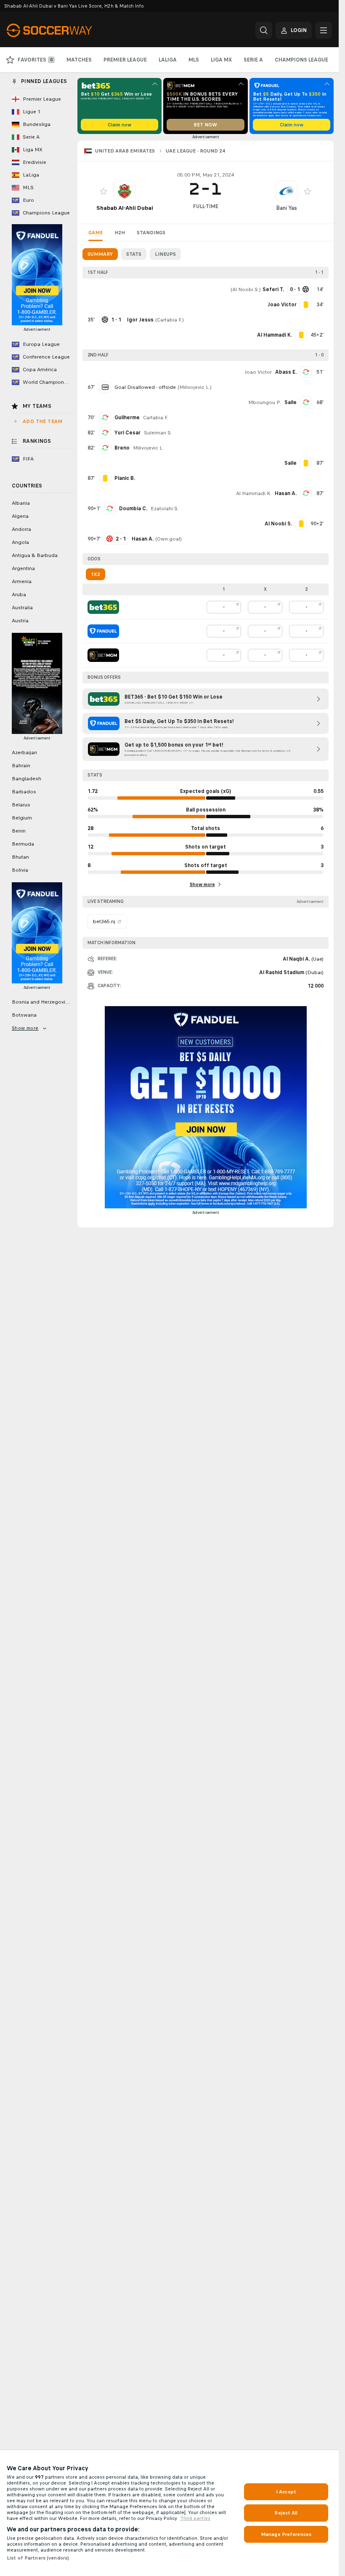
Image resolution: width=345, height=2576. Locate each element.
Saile (291, 402)
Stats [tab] (134, 254)
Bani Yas (287, 208)
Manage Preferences (286, 2534)
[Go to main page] (65, 30)
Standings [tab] (151, 233)
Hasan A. (286, 493)
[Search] (264, 30)
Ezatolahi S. (165, 509)
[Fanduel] (103, 631)
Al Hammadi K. (254, 493)
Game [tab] (96, 233)
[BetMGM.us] (103, 655)
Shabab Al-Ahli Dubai (125, 208)
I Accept (286, 2492)
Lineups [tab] (165, 254)
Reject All (286, 2513)
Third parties (195, 2518)
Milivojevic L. (195, 387)
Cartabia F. (170, 320)
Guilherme (127, 418)
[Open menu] (324, 30)
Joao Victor (258, 372)
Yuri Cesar (127, 433)
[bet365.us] (103, 607)
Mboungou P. (265, 402)
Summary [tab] (100, 254)
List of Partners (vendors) (38, 2558)
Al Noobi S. (246, 289)
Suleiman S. (158, 433)
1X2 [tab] (96, 574)
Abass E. (286, 372)
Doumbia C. (133, 509)
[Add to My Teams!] (103, 191)
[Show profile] (125, 191)
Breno (122, 448)
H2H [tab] (120, 233)
